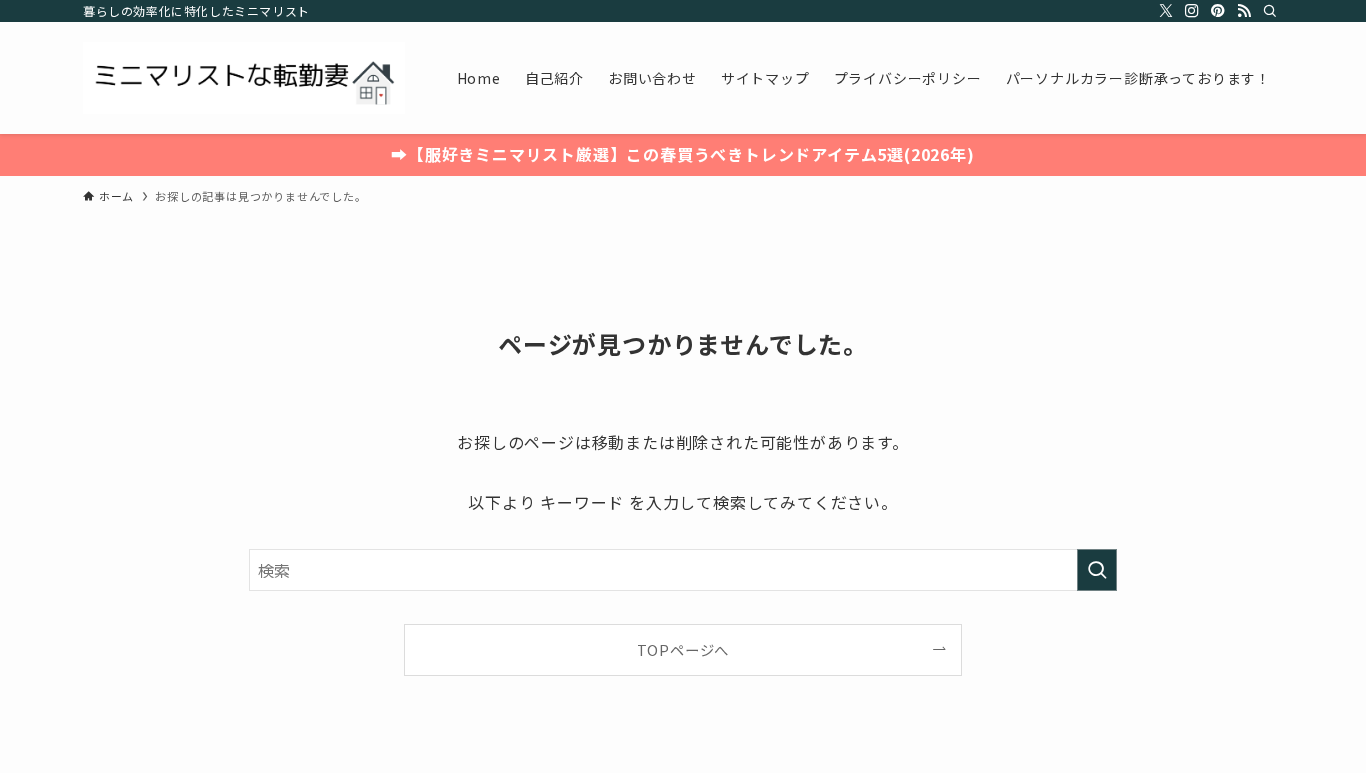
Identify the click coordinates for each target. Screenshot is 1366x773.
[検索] (1270, 11)
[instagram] (1192, 11)
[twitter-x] (1166, 11)
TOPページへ (683, 649)
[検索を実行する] (1097, 570)
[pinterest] (1218, 11)
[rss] (1244, 11)
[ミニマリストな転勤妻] (244, 78)
